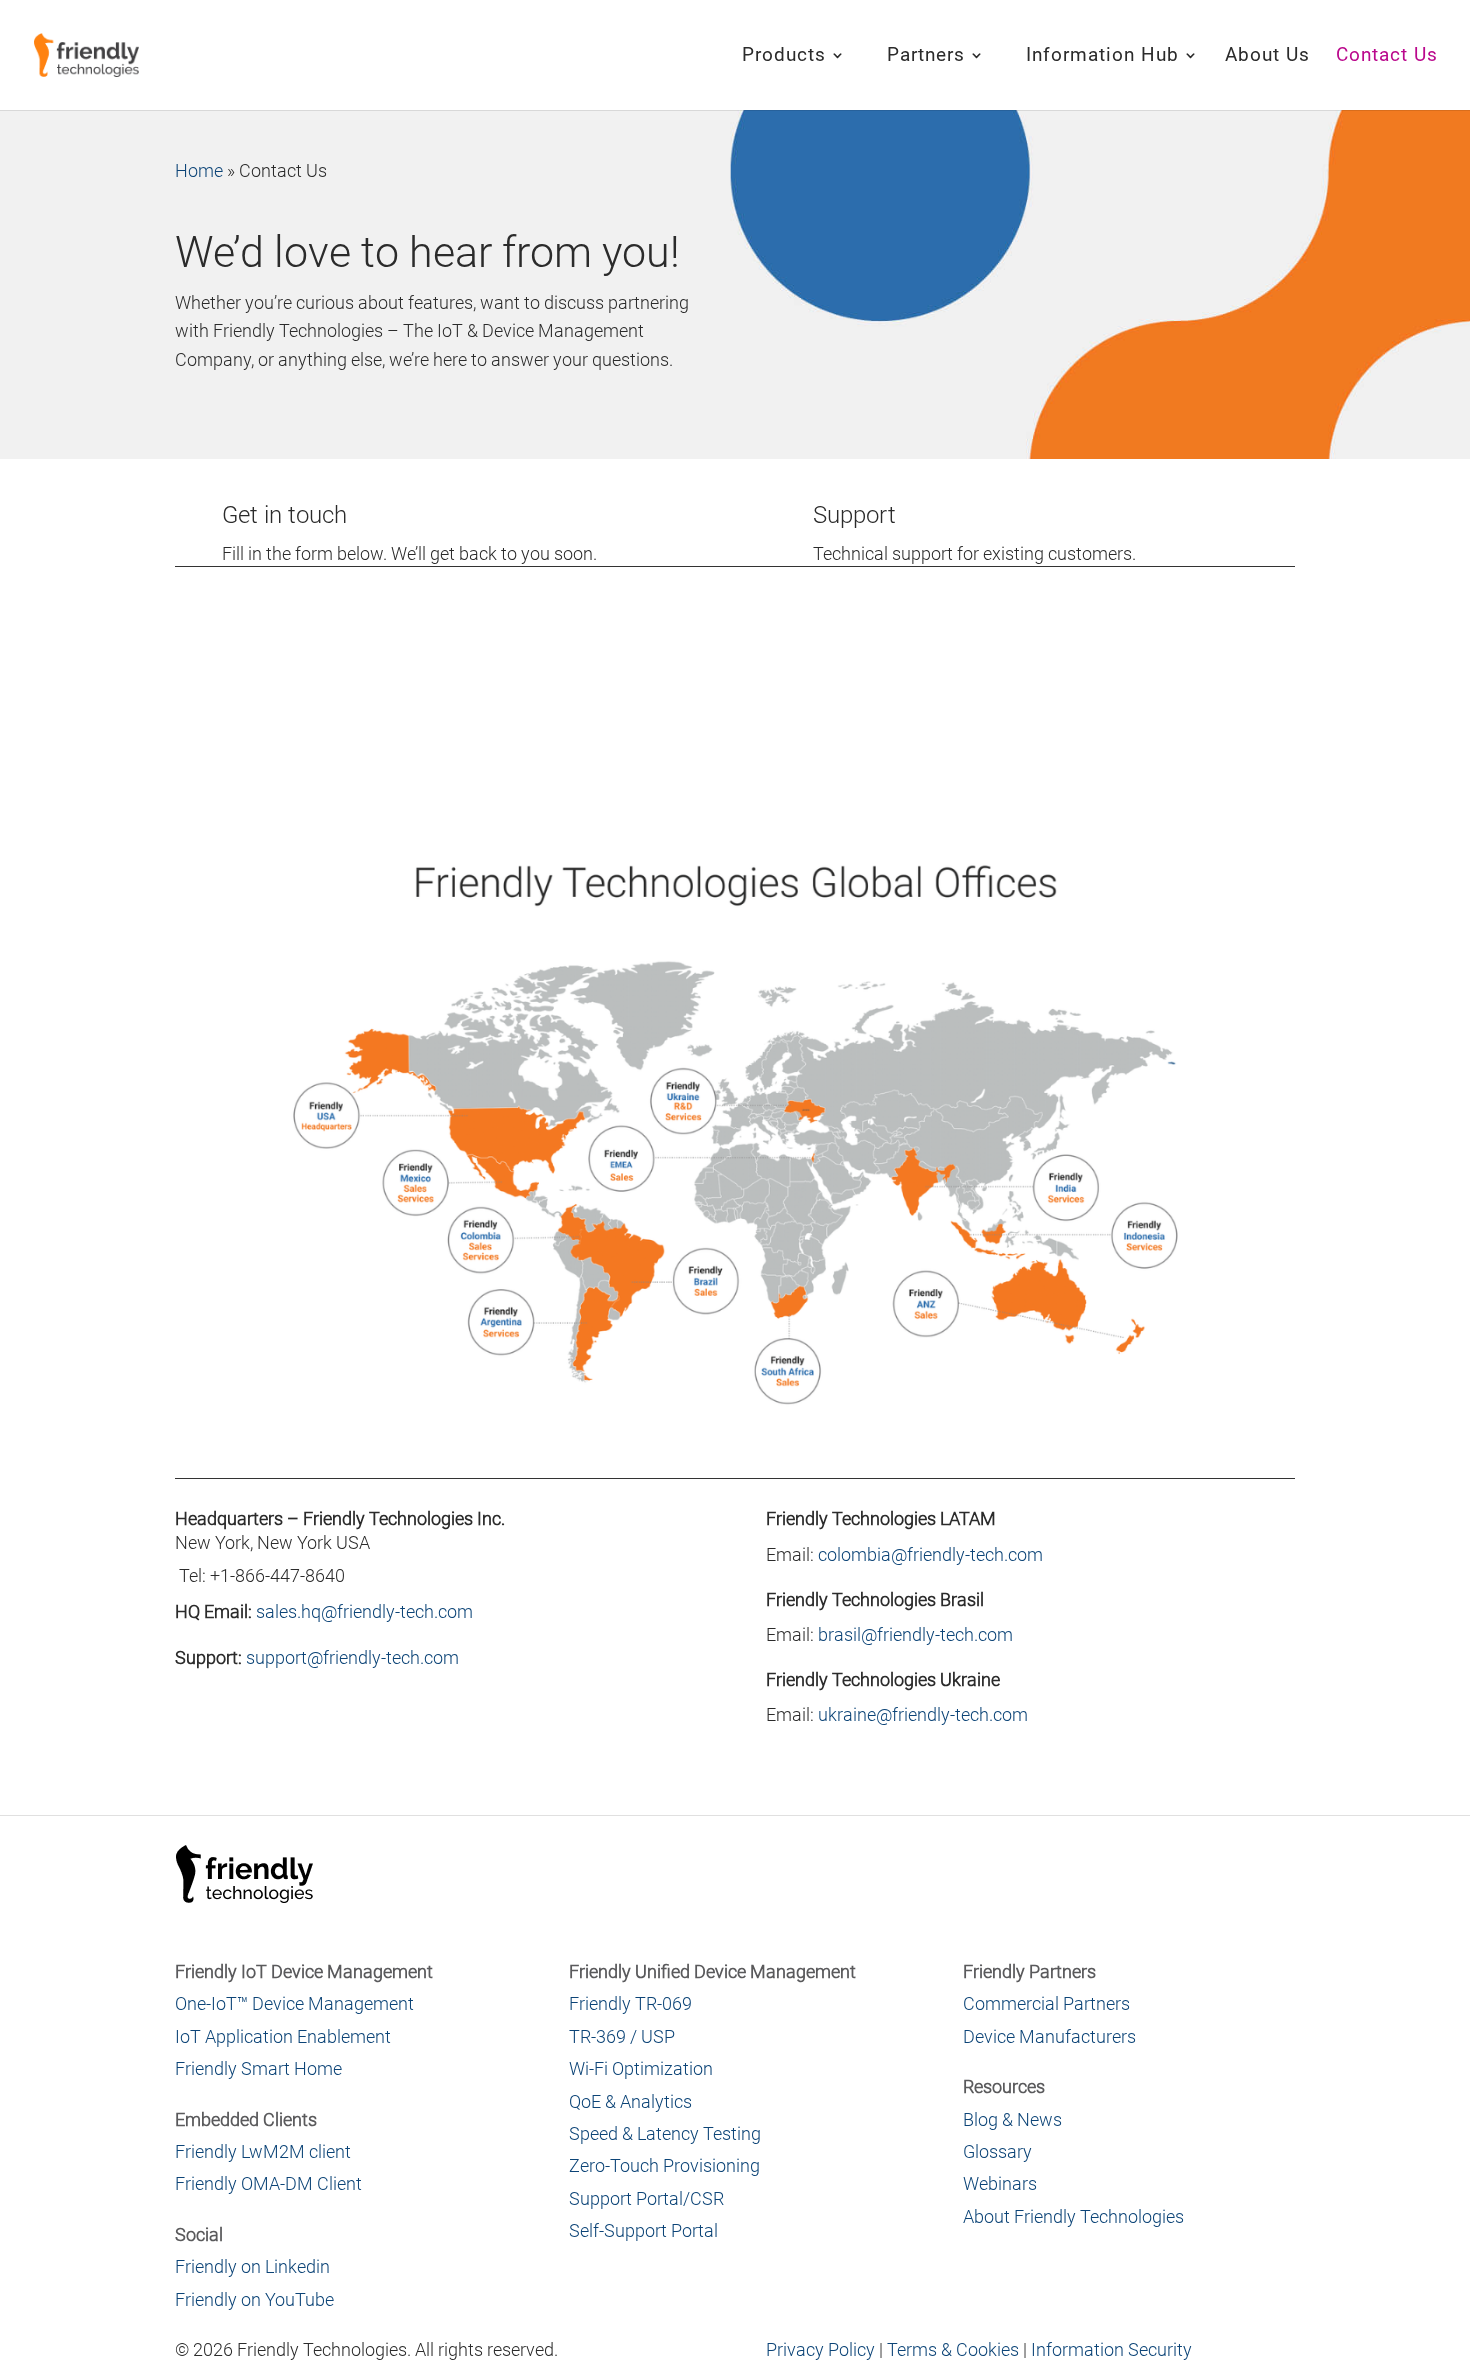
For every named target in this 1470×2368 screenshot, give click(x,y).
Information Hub (1102, 57)
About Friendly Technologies (1073, 2216)
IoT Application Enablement (283, 2036)
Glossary (997, 2151)
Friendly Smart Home (258, 2068)
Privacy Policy (820, 2349)
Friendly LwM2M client (263, 2151)
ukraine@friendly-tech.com (923, 1714)
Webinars (1000, 2183)
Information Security (1111, 2349)
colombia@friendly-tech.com (930, 1554)
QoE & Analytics (630, 2101)
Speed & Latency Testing (665, 2133)
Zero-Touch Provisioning (664, 2165)
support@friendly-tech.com (352, 1657)
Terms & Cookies (953, 2349)
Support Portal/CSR (646, 2198)
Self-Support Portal (643, 2230)
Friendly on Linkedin (252, 2266)
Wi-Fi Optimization (641, 2068)
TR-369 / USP (622, 2036)
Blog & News (1012, 2119)
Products (784, 57)
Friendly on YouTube (254, 2299)
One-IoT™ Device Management (294, 2003)
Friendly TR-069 (630, 2003)
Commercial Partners (1046, 2003)
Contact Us (1387, 57)
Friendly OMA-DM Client (268, 2183)
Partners (926, 57)
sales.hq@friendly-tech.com (364, 1611)
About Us (1267, 57)
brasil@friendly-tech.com (915, 1634)
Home (199, 170)
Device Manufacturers (1049, 2036)
